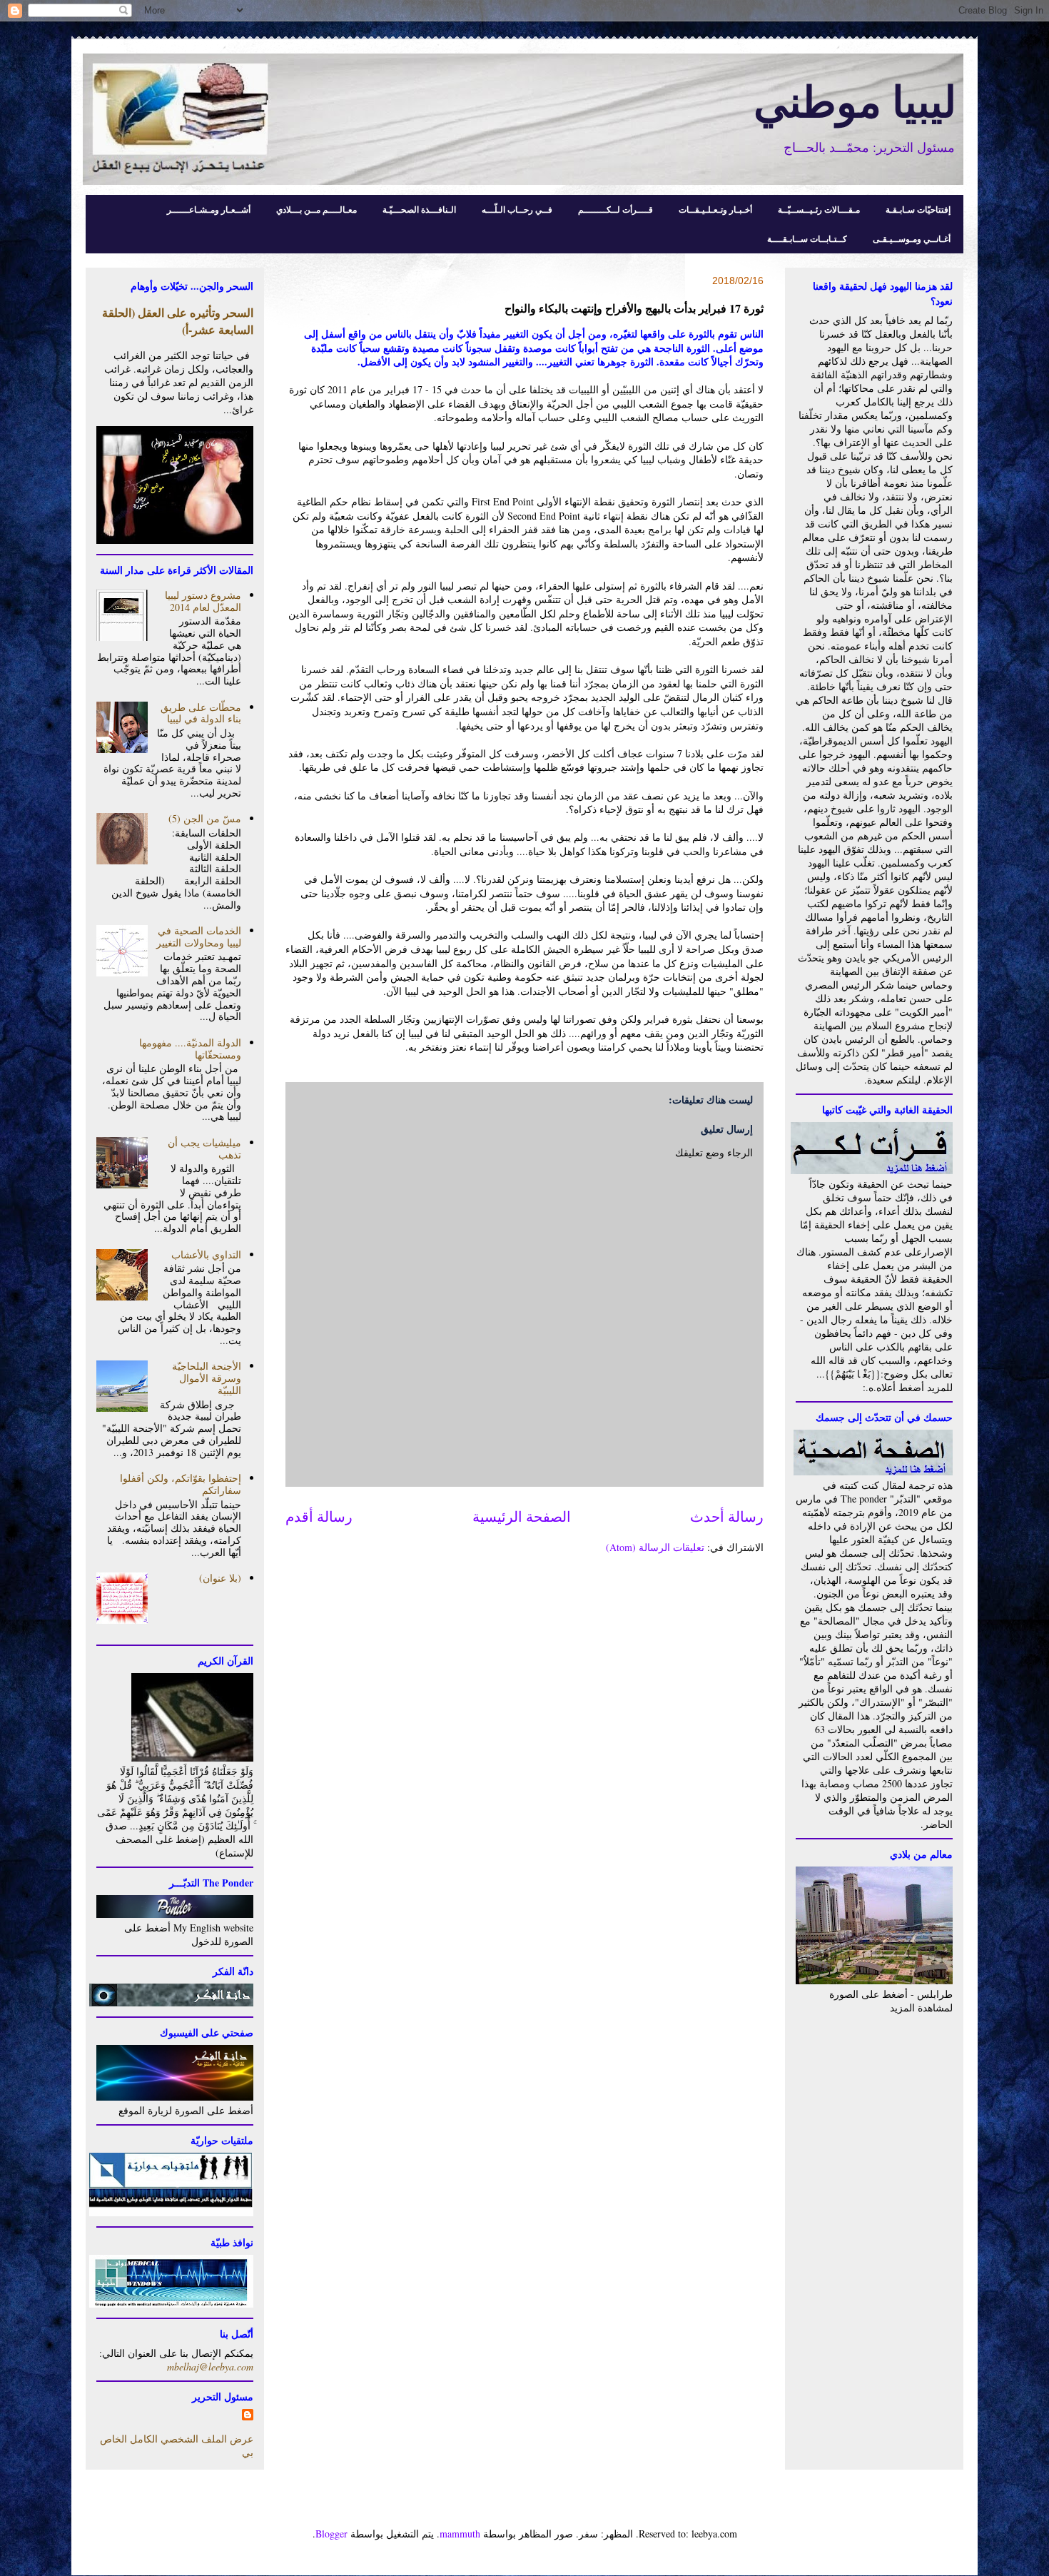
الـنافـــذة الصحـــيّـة (419, 209)
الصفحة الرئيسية (522, 1516)
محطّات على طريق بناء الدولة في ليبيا (201, 713)
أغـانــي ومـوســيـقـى (912, 239)
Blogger (331, 2534)
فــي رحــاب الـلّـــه (517, 209)
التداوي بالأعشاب (206, 1254)
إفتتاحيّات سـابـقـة (918, 209)
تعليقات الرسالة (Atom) (655, 1547)
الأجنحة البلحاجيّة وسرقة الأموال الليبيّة (207, 1378)
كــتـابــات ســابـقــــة (807, 239)
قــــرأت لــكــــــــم (615, 209)
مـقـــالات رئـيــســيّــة (819, 209)
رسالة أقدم (319, 1516)
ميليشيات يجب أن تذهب (204, 1148)
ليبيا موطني (855, 100)
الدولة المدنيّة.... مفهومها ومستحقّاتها (190, 1049)
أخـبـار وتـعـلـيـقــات (715, 209)
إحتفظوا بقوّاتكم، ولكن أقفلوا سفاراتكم (181, 1484)
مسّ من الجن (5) (205, 818)
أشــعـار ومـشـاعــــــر (209, 209)
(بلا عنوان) (220, 1578)
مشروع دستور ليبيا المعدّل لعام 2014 (203, 601)
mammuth (460, 2534)
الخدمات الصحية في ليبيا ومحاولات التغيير (199, 936)
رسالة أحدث (727, 1516)
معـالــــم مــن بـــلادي (316, 209)
